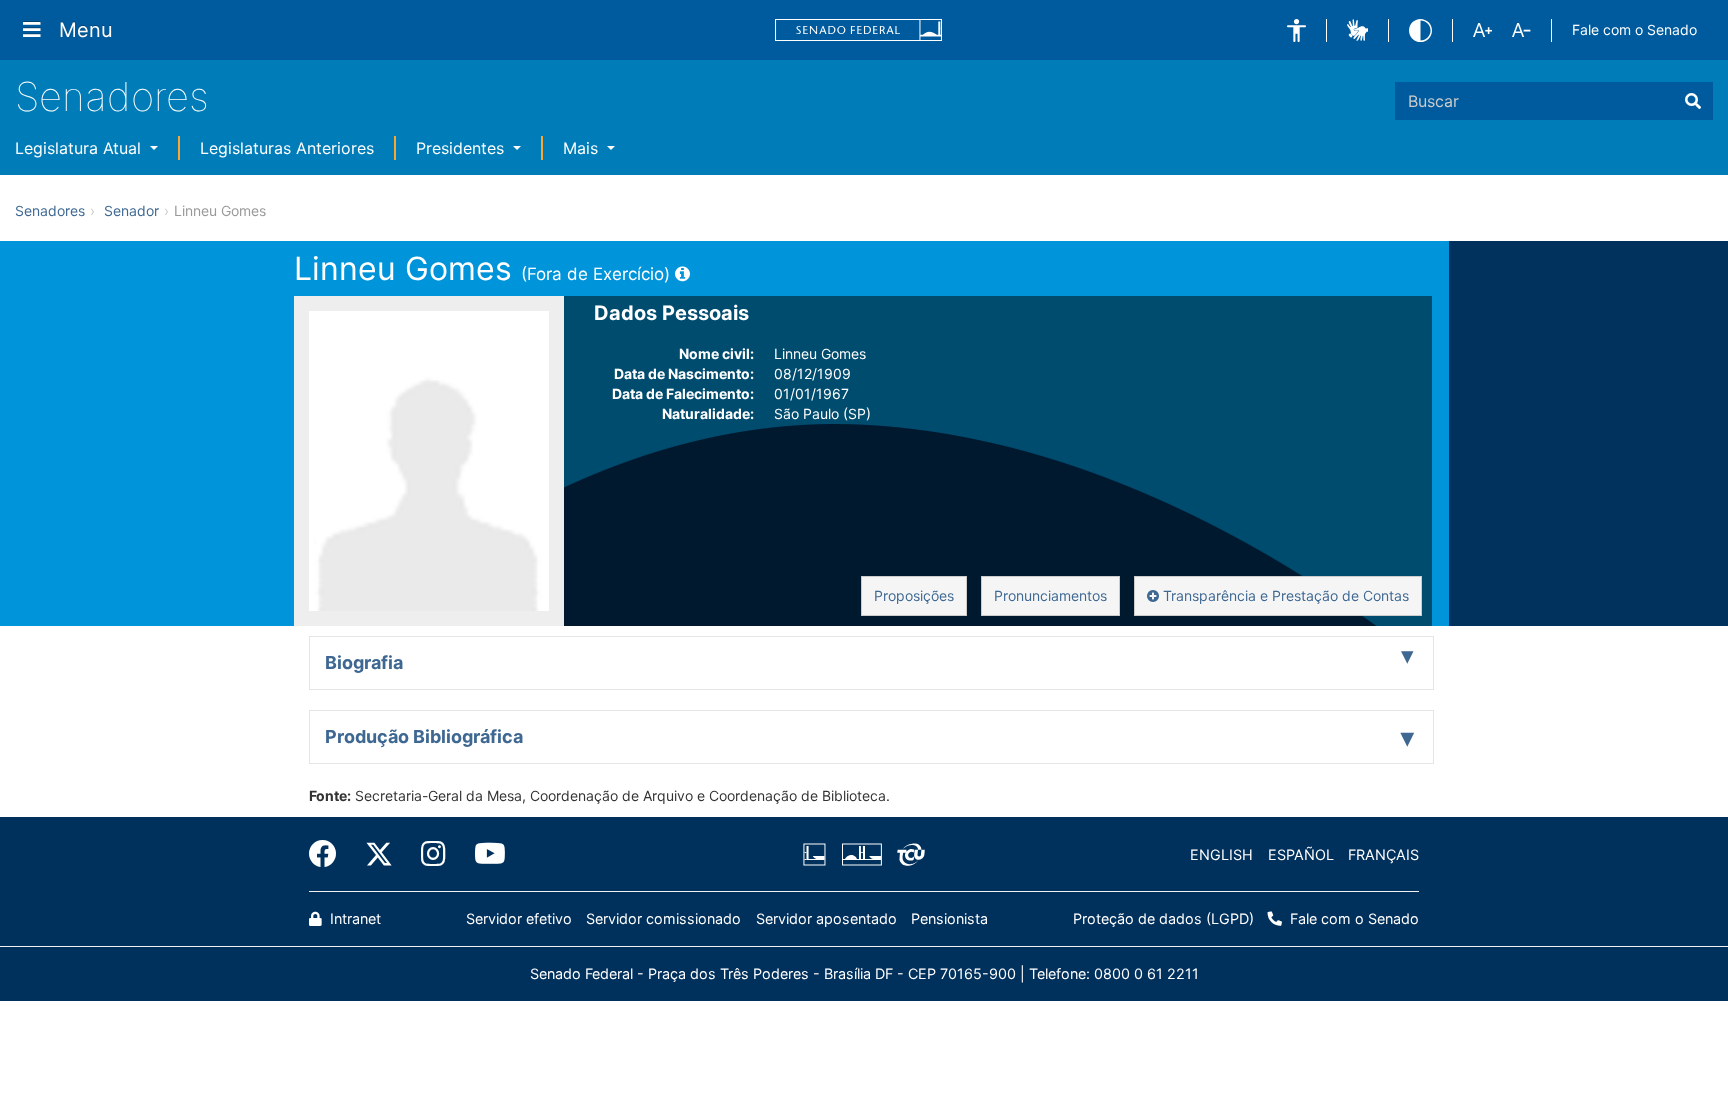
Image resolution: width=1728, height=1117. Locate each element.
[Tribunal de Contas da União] (907, 855)
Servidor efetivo (519, 918)
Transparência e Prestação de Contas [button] (1284, 595)
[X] (379, 854)
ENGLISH (1221, 854)
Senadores (112, 96)
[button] (1296, 30)
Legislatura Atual (80, 148)
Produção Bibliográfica (424, 736)
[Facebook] (330, 854)
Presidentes (462, 148)
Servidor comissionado (663, 918)
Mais (583, 148)
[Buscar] (1693, 101)
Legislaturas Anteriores (287, 148)
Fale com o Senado (1634, 29)
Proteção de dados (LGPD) (1163, 918)
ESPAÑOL (1301, 854)
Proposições (914, 595)
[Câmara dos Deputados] (818, 855)
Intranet (353, 918)
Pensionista (949, 918)
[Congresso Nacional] (861, 855)
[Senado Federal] (859, 30)
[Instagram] (433, 854)
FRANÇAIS (1383, 854)
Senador (131, 210)
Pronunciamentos (1050, 595)
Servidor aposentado (826, 918)
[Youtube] (483, 854)
